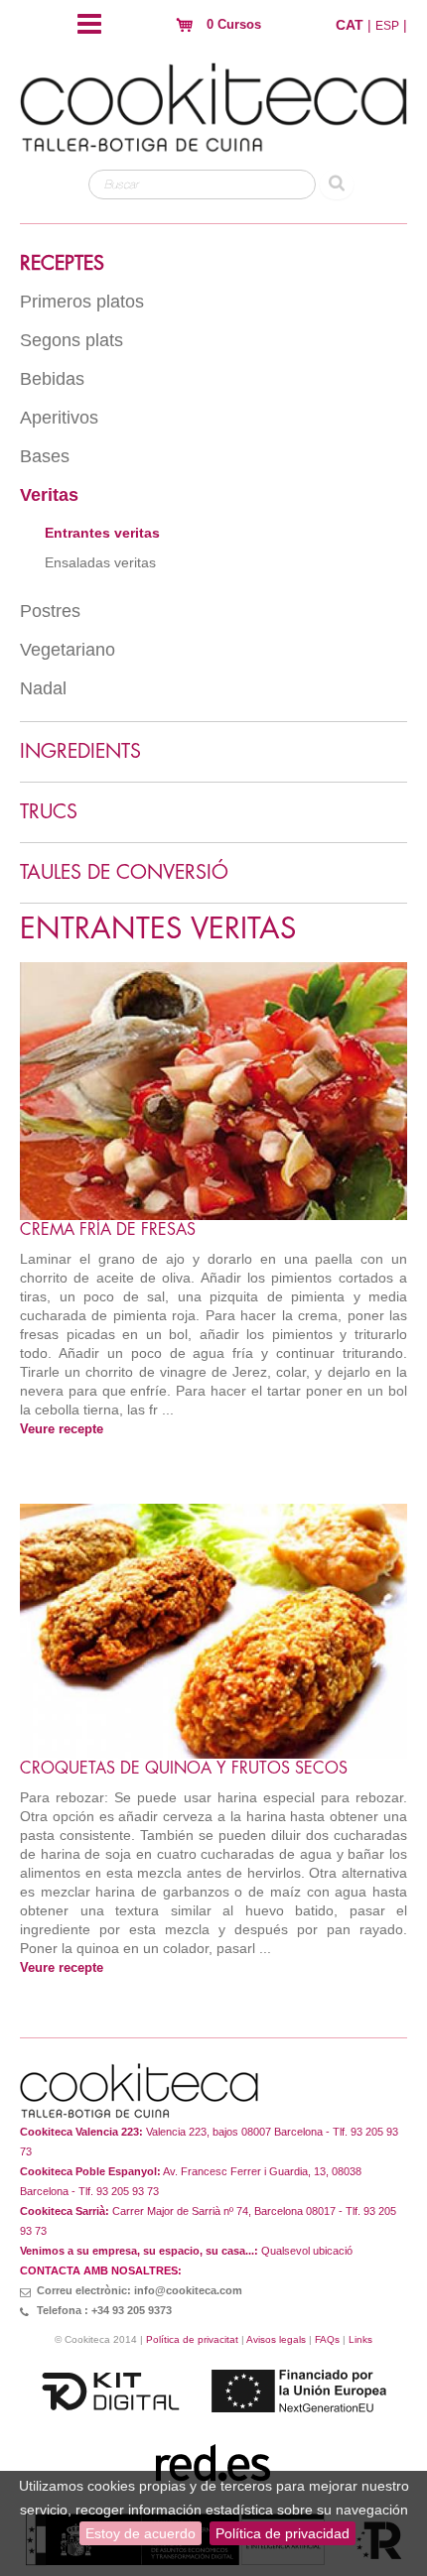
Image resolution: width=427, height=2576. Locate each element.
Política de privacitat (192, 2339)
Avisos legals (276, 2339)
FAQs (327, 2339)
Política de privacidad (283, 2533)
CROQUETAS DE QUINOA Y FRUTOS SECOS (184, 1769)
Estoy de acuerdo (141, 2533)
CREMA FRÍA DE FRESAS (108, 1230)
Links (360, 2339)
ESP (387, 26)
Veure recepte (62, 1429)
